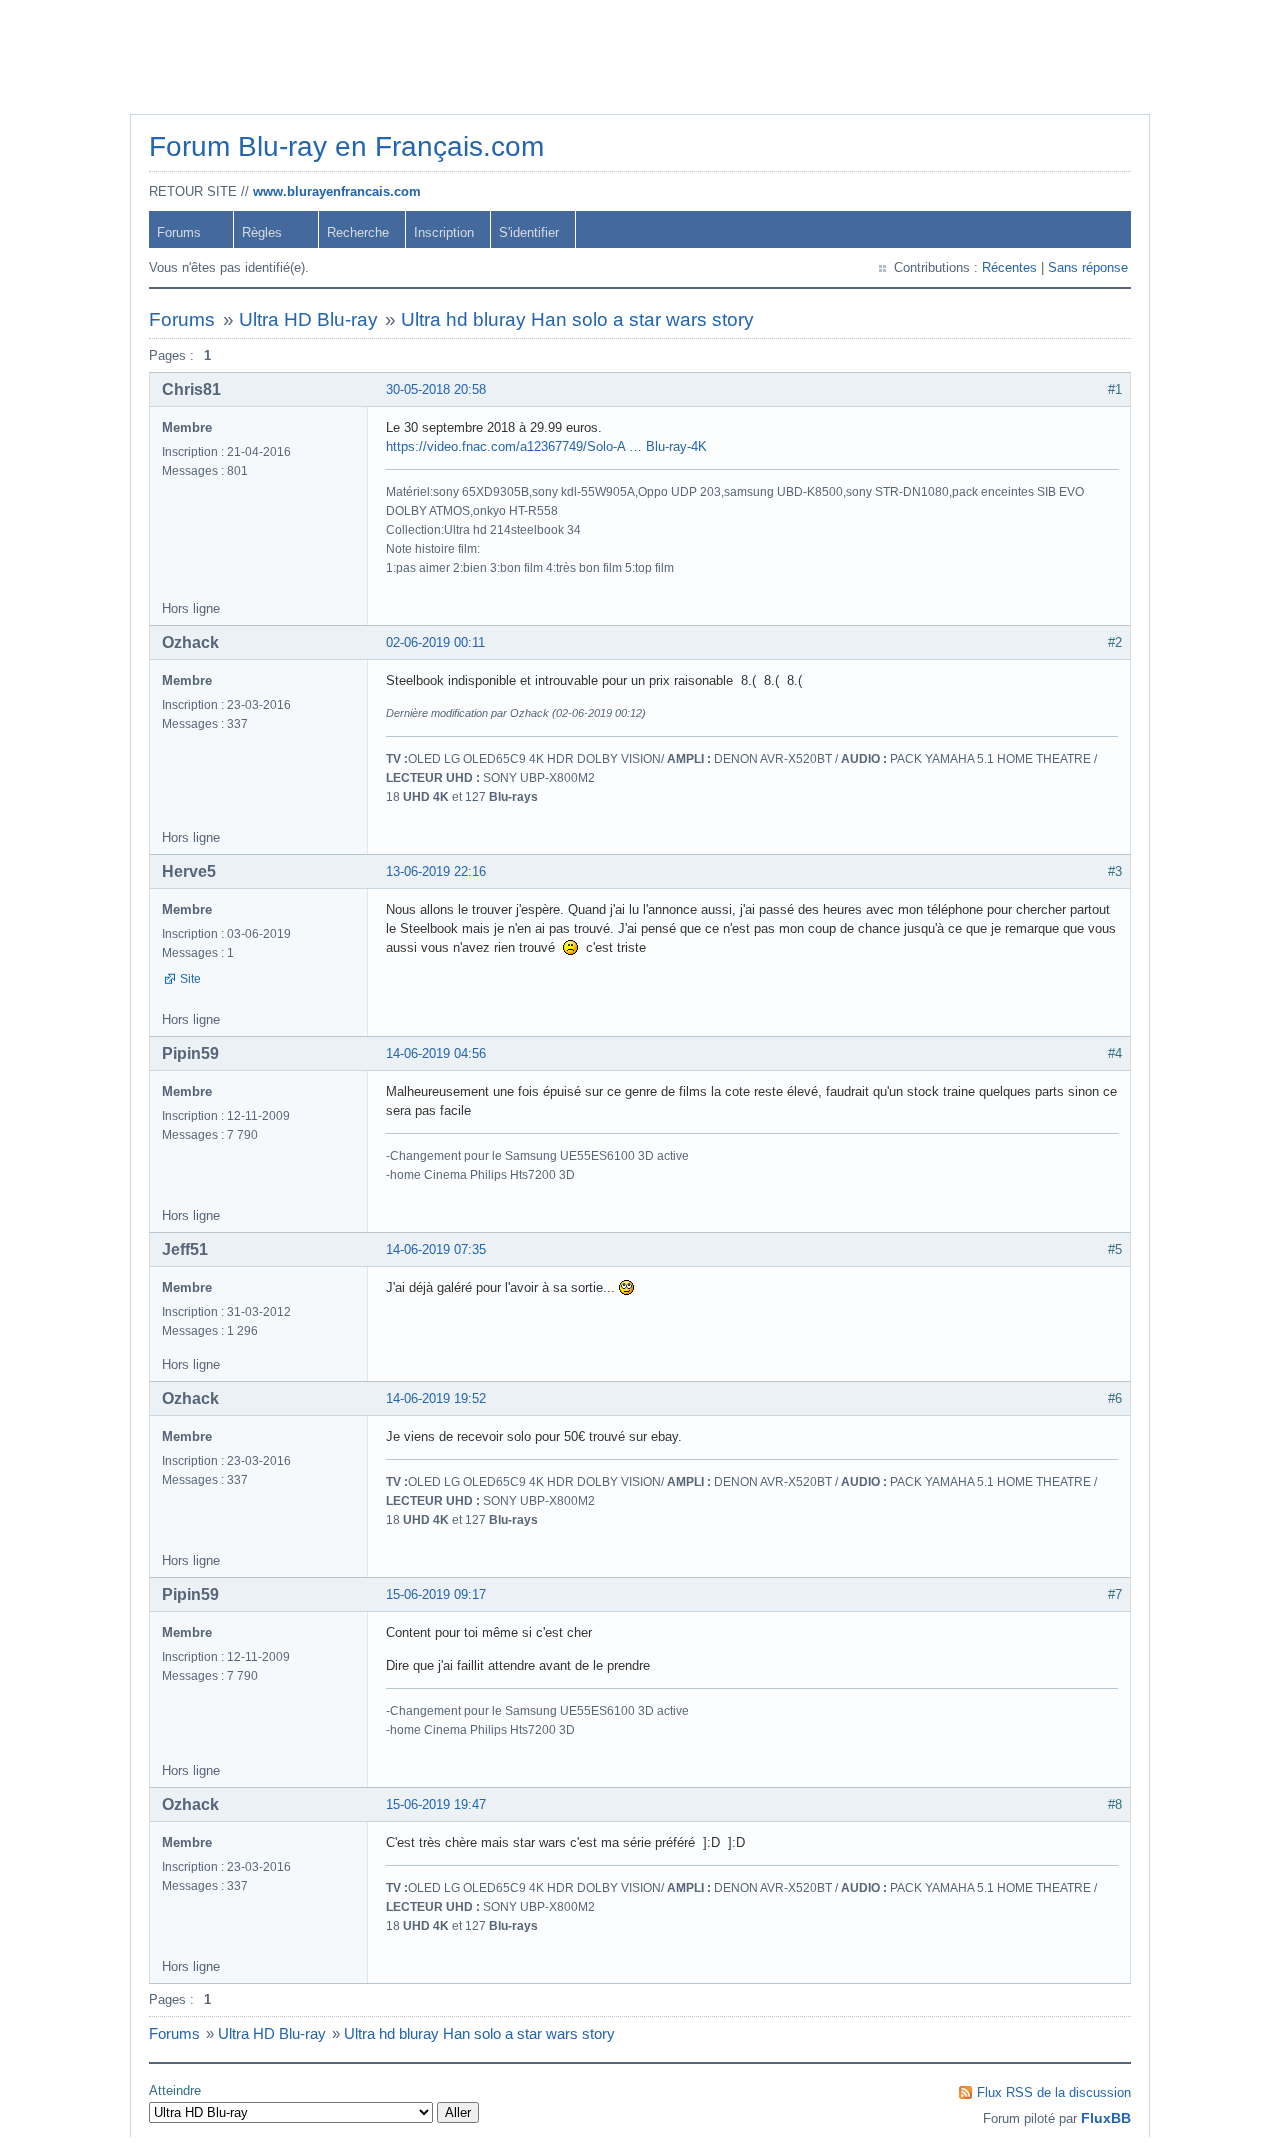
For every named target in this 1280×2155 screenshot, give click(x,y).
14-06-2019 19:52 (436, 1398)
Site (190, 979)
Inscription (444, 232)
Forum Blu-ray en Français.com (346, 146)
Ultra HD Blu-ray (308, 319)
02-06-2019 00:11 (435, 642)
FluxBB (1106, 2118)
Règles (262, 232)
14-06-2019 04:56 (436, 1053)
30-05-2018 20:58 (436, 389)
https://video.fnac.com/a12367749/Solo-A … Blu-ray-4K (546, 446)
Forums (179, 232)
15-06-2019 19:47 (436, 1804)
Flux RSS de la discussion (1054, 2092)
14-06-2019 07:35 (436, 1249)
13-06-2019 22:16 (436, 871)
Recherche (358, 232)
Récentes (1009, 267)
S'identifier (529, 232)
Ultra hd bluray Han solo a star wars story (577, 319)
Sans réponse (1088, 267)
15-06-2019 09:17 (436, 1594)
